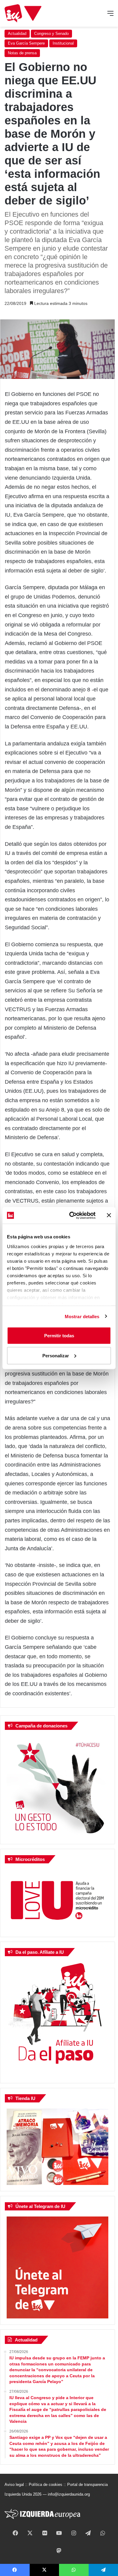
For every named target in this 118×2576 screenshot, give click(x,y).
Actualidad (17, 34)
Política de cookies (46, 2485)
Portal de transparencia (87, 2485)
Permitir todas (59, 1336)
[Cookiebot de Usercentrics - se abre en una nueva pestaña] (72, 1215)
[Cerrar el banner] (109, 1215)
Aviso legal (14, 2485)
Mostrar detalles (82, 1316)
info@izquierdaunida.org (69, 2494)
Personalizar (56, 1355)
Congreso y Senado (51, 34)
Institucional (63, 43)
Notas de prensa (22, 53)
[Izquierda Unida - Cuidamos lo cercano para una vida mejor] (23, 13)
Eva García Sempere (26, 43)
